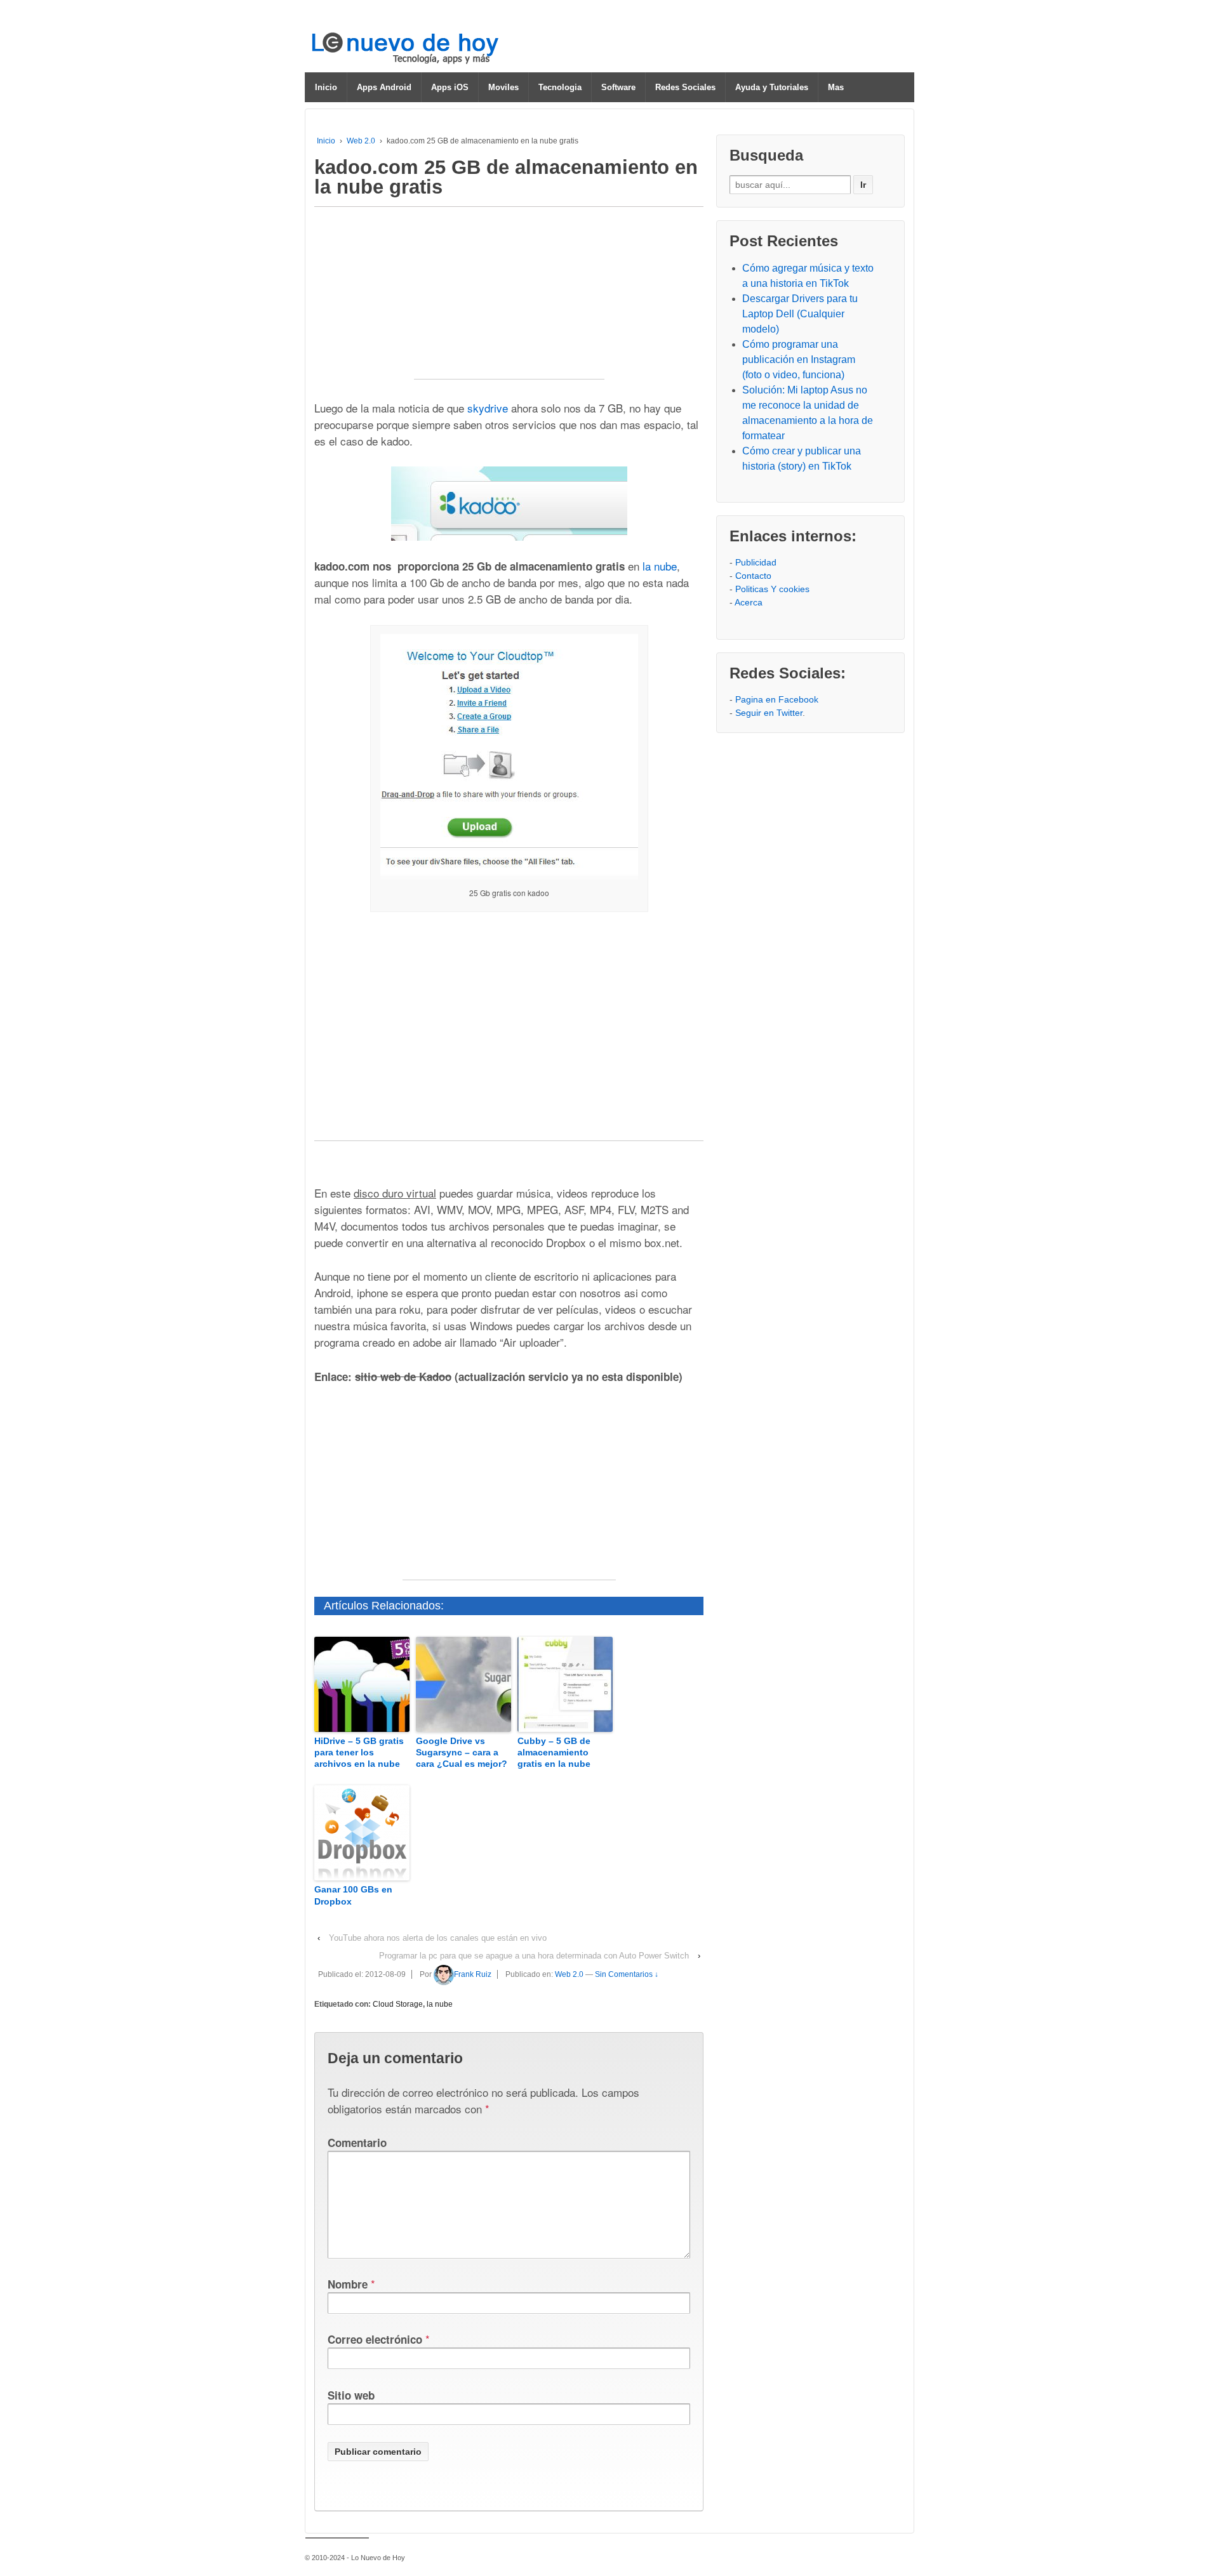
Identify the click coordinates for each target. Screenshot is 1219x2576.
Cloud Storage (398, 2004)
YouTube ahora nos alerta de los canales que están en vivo (438, 1938)
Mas (836, 87)
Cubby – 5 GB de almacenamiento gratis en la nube (554, 1752)
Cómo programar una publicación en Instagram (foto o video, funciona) (799, 360)
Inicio (326, 87)
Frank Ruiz (473, 1974)
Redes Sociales (685, 87)
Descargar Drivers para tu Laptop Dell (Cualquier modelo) (800, 314)
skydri (482, 408)
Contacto (753, 576)
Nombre (348, 2284)
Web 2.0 (361, 141)
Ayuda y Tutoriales (772, 87)
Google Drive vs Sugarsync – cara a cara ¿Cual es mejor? (462, 1752)
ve (502, 408)
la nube (660, 566)
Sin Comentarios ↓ (627, 1974)
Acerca (749, 602)
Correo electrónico (375, 2339)
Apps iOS (450, 87)
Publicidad (756, 562)
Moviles (503, 87)
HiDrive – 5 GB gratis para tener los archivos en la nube (359, 1752)
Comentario (357, 2143)
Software (618, 87)
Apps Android (384, 87)
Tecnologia (560, 87)
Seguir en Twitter (769, 713)
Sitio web (351, 2395)
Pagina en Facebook (777, 699)
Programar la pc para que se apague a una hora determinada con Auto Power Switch (534, 1956)
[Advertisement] (509, 300)
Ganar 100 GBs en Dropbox (353, 1895)
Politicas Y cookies (772, 589)
